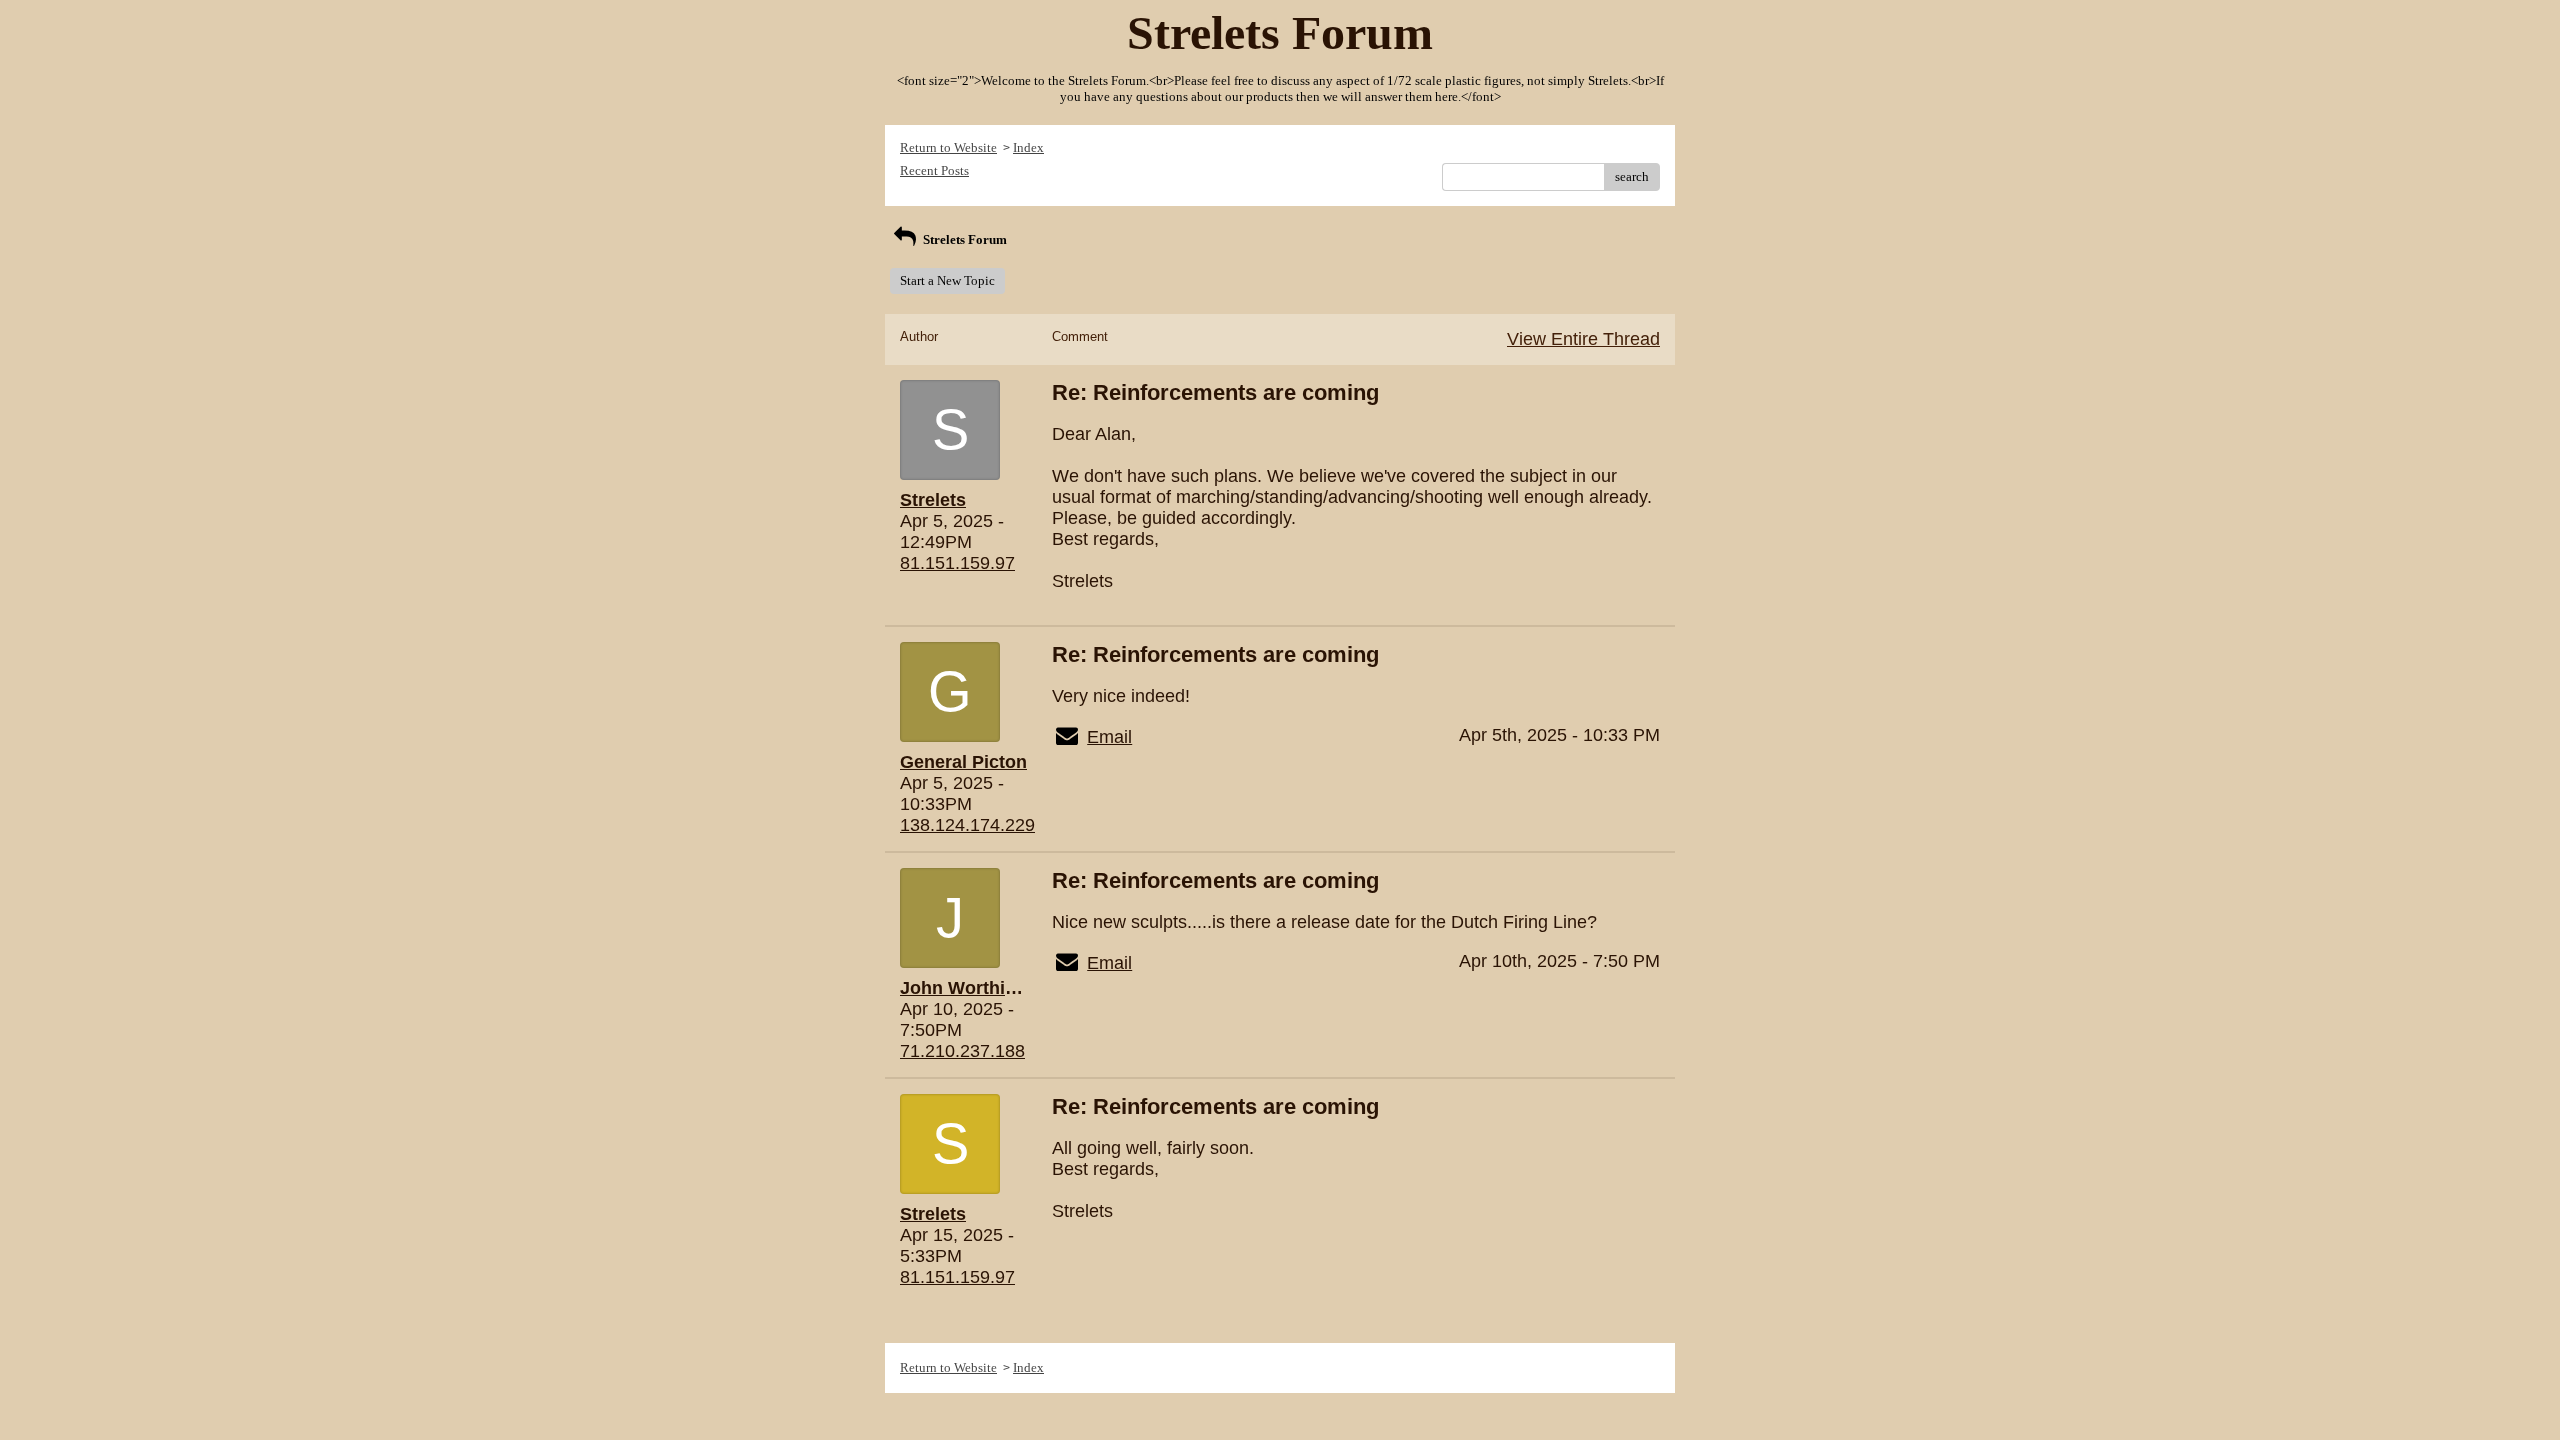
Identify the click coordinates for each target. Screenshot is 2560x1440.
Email (1109, 737)
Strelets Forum (963, 239)
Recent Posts (934, 170)
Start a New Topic (947, 280)
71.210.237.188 (962, 1051)
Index (1028, 147)
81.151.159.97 (957, 563)
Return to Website (948, 147)
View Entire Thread (1583, 339)
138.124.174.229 (967, 825)
